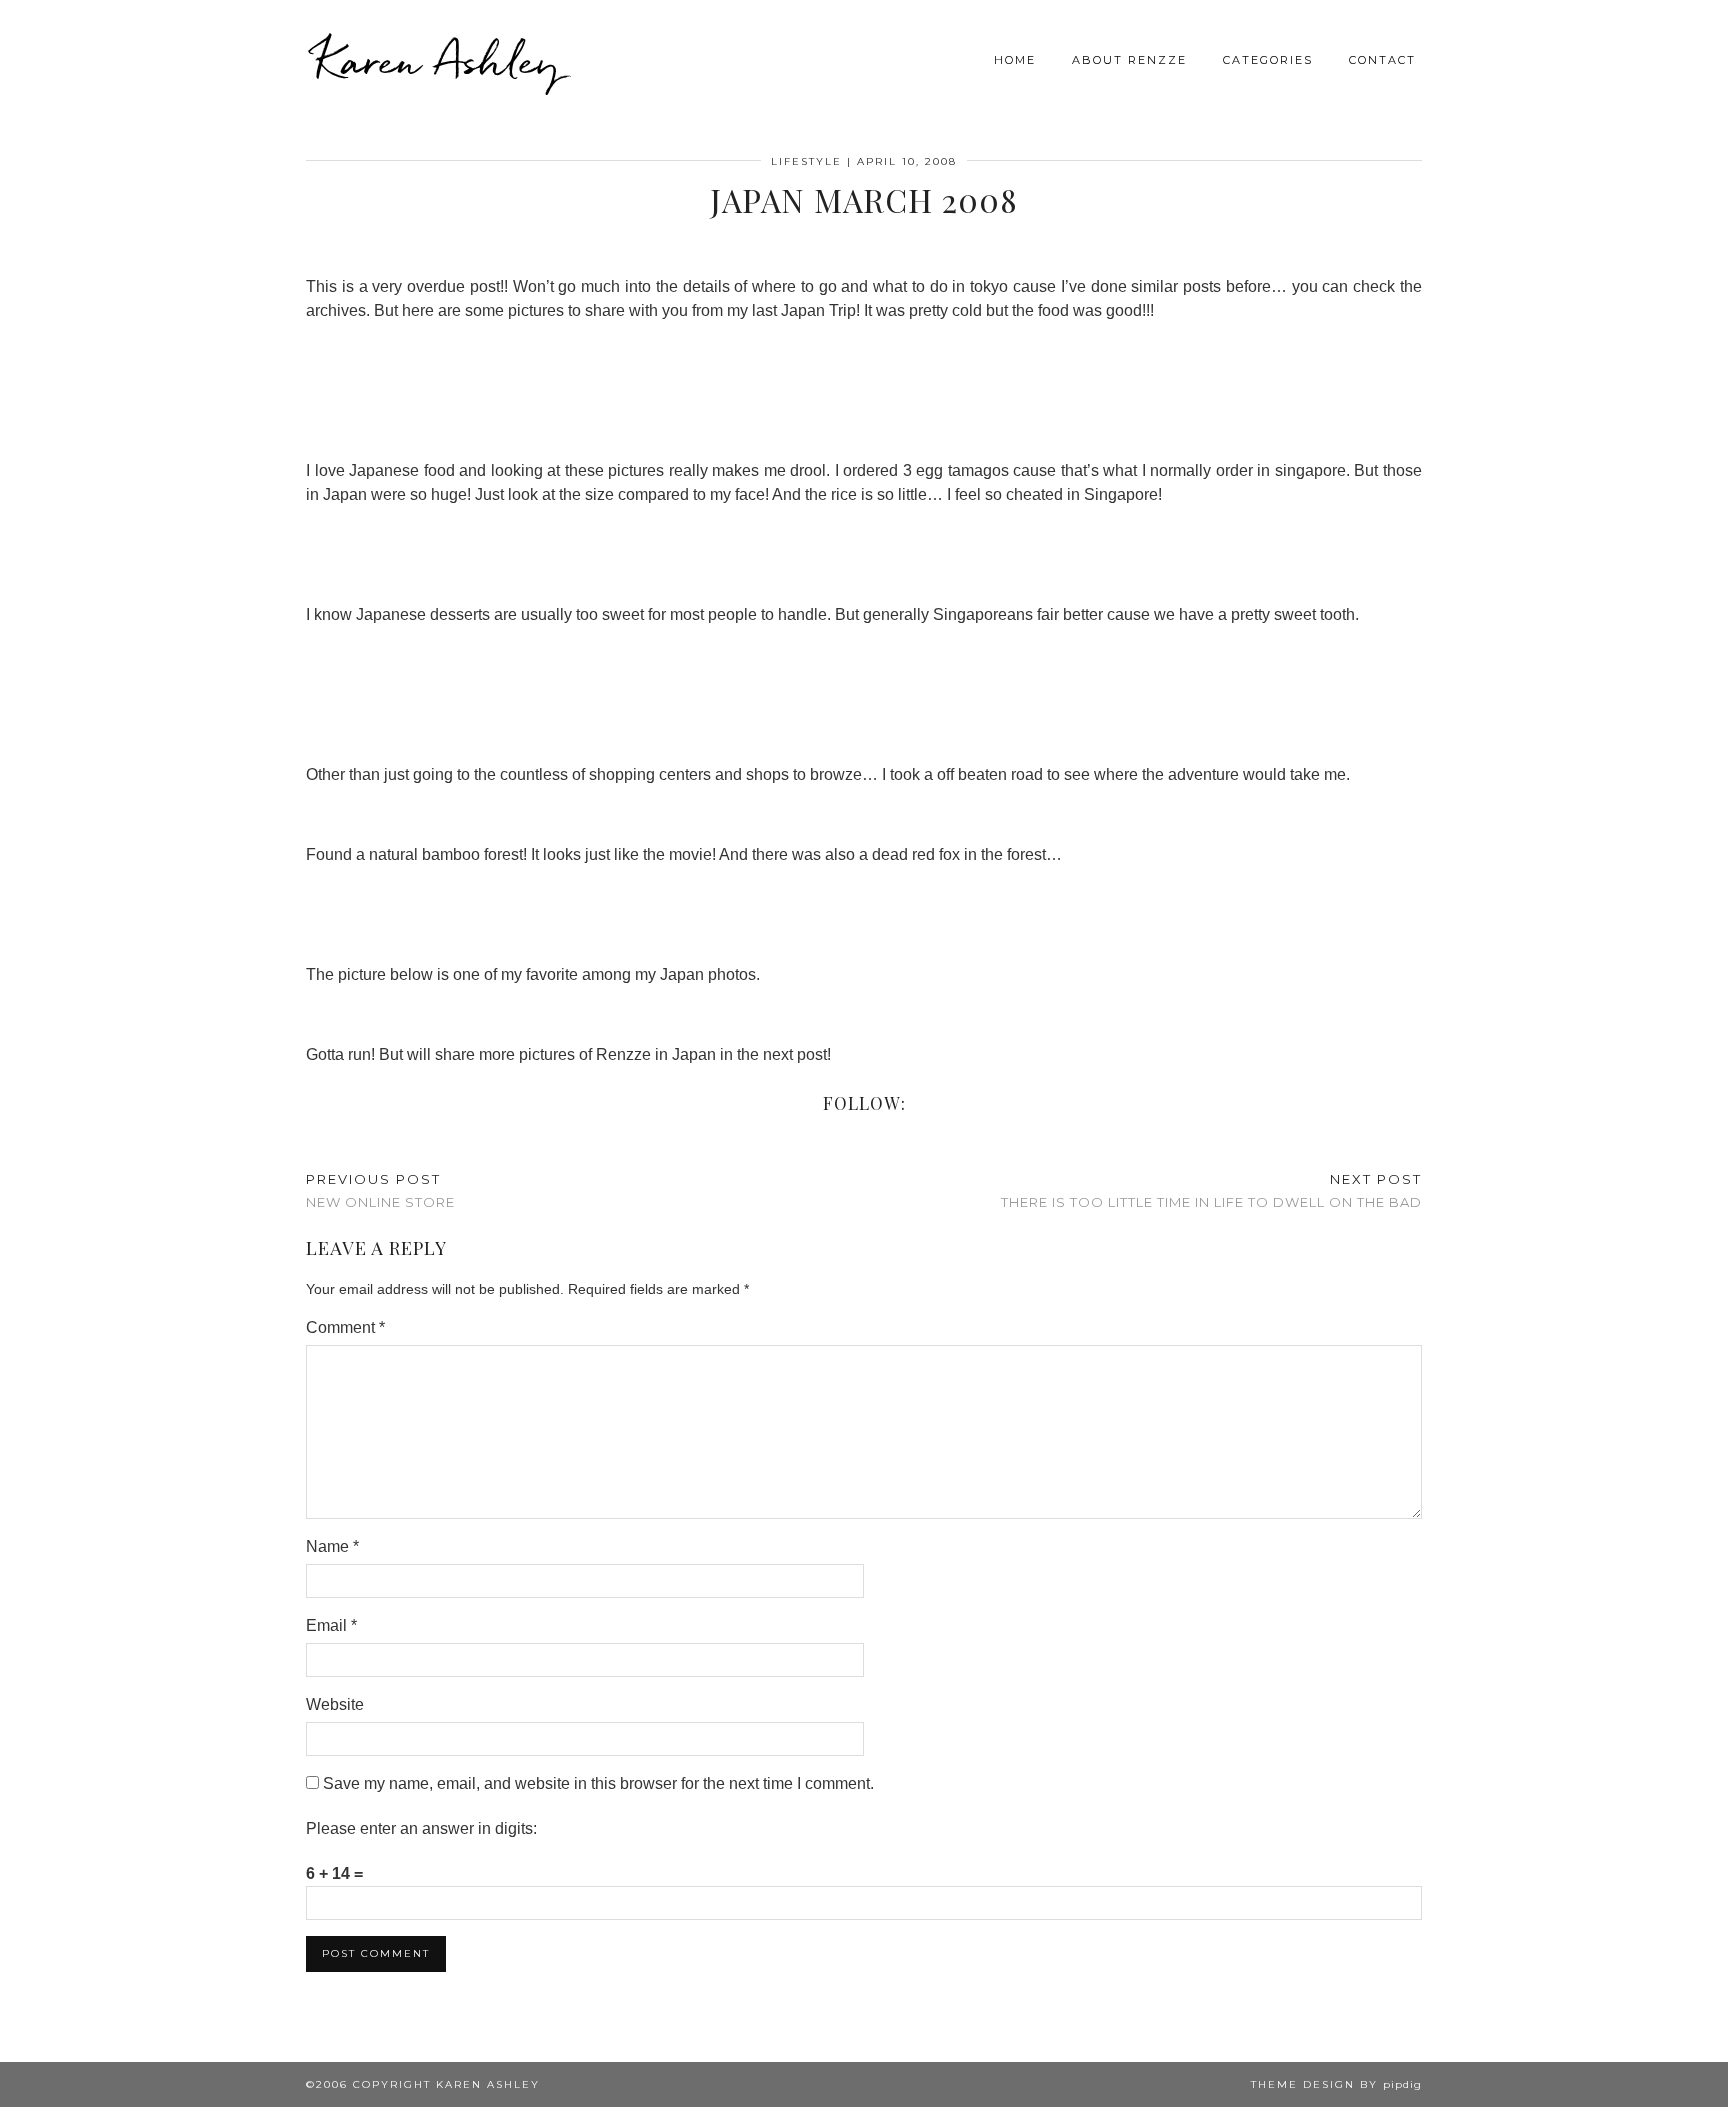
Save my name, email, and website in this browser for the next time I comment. (598, 1783)
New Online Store (380, 1190)
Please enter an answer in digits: (421, 1828)
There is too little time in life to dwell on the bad (1211, 1190)
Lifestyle (806, 161)
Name (332, 1546)
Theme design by (1336, 2084)
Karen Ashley (438, 60)
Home (1015, 60)
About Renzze (1129, 60)
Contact (1382, 60)
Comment (345, 1327)
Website (335, 1704)
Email (331, 1625)
